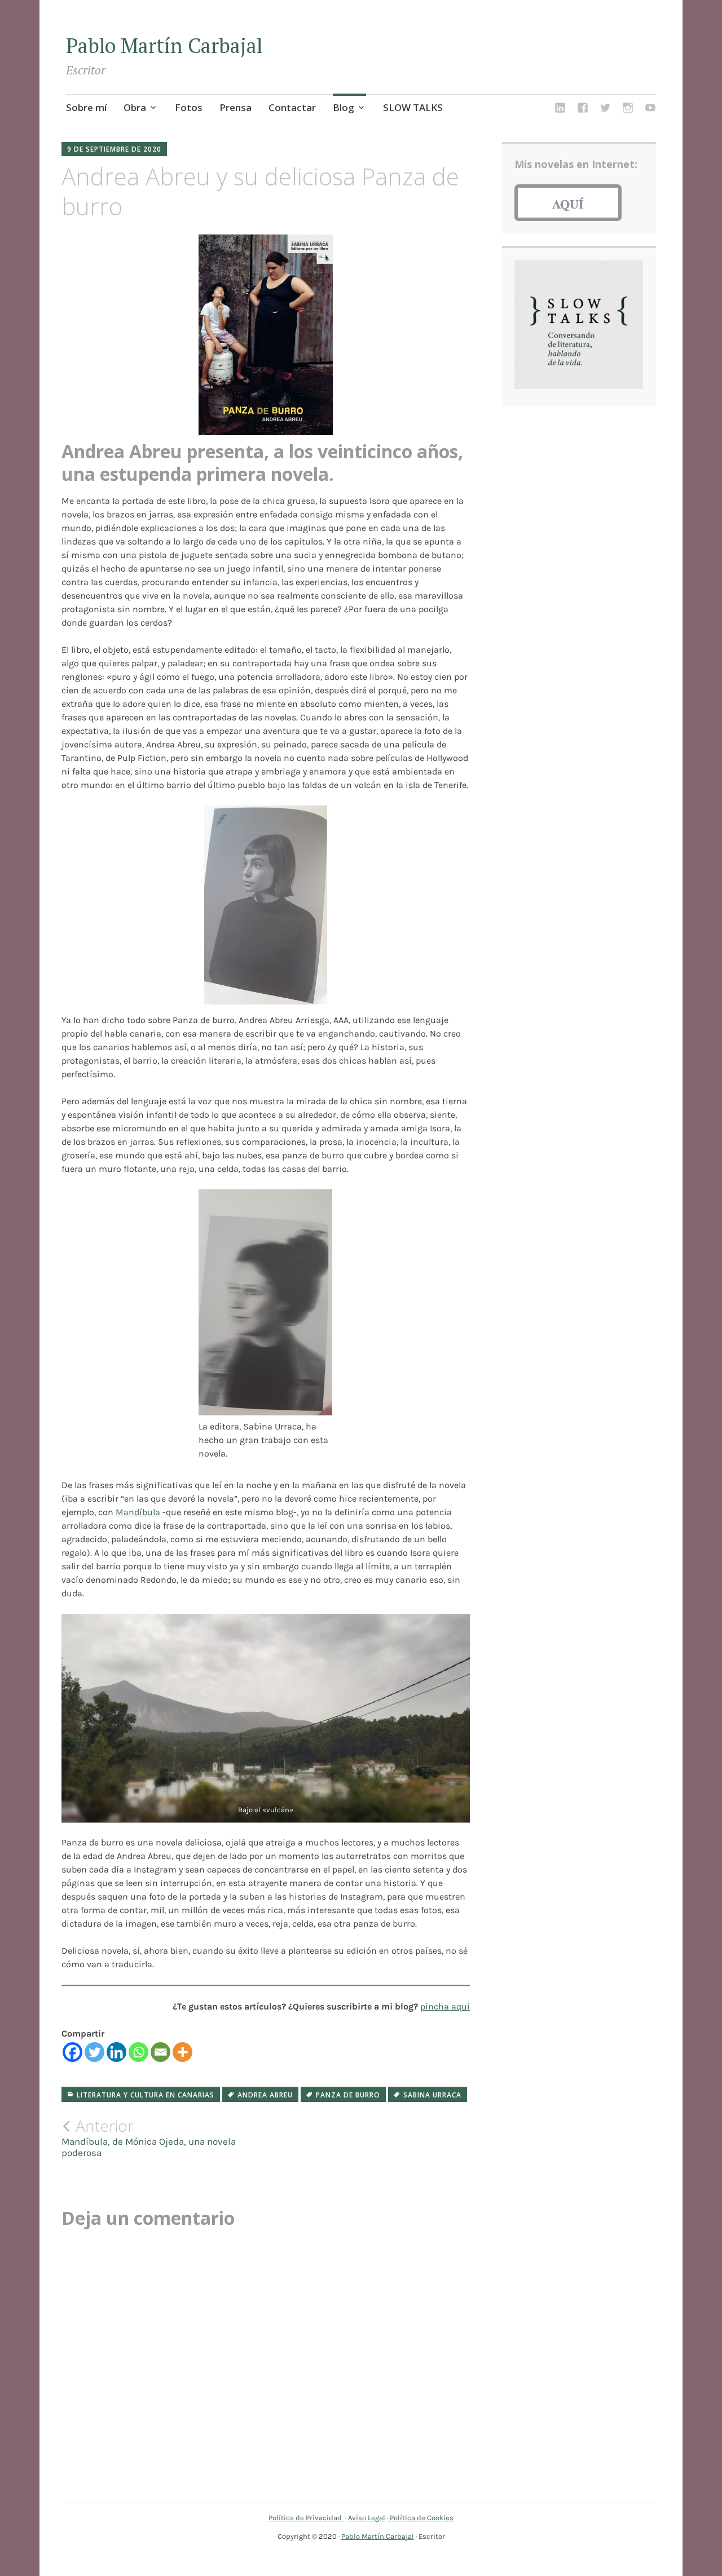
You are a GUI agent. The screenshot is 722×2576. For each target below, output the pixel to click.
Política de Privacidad (306, 2518)
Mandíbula (138, 1512)
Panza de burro (348, 2095)
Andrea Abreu (265, 2095)
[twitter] (605, 109)
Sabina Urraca (432, 2095)
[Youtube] (650, 109)
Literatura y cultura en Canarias (146, 2095)
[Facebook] (72, 2052)
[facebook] (583, 109)
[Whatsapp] (138, 2052)
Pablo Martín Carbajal (164, 45)
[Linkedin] (116, 2052)
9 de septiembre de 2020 (114, 149)
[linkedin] (560, 109)
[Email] (160, 2052)
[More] (182, 2052)
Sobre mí (86, 107)
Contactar (292, 107)
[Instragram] (628, 109)
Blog (344, 107)
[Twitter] (94, 2052)
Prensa (235, 107)
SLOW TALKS (413, 107)
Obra (135, 107)
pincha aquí (445, 2006)
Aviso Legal (367, 2518)
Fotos (189, 107)
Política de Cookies (421, 2518)
